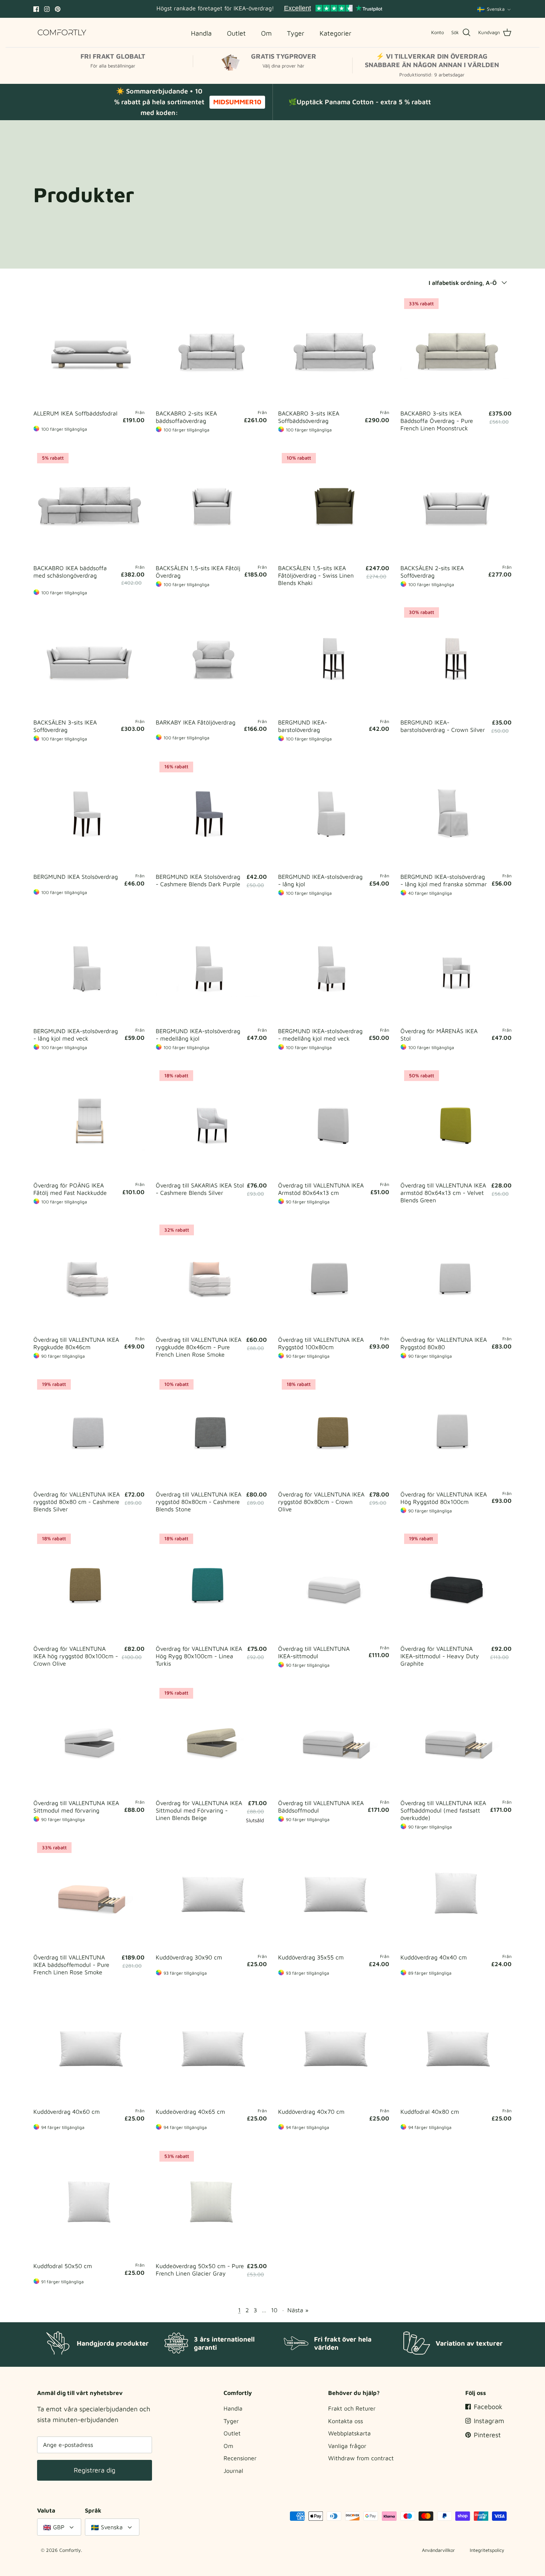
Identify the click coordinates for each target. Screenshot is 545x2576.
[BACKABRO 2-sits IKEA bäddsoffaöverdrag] (211, 350)
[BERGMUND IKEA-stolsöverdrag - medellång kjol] (211, 968)
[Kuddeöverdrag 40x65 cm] (211, 2048)
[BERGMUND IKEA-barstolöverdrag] (334, 659)
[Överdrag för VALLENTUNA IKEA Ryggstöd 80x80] (456, 1276)
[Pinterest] (58, 9)
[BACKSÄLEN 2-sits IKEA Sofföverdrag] (456, 505)
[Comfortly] (62, 32)
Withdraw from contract (361, 2458)
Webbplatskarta (349, 2433)
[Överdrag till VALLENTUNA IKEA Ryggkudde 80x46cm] (89, 1276)
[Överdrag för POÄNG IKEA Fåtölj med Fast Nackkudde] (89, 1122)
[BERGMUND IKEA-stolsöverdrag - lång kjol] (334, 814)
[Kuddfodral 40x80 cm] (456, 2048)
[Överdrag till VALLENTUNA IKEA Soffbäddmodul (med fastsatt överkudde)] (456, 1740)
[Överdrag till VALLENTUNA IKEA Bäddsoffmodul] (334, 1740)
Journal (233, 2471)
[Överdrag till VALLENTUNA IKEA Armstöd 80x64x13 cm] (334, 1122)
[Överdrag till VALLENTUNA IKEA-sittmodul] (334, 1586)
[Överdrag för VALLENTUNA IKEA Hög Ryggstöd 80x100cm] (456, 1431)
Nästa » (298, 2310)
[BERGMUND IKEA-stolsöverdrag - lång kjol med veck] (89, 968)
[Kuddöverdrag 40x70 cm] (334, 2048)
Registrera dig (95, 2470)
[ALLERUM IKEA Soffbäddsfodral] (89, 350)
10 (274, 2310)
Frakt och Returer (352, 2408)
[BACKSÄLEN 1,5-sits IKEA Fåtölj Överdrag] (211, 505)
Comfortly (70, 2550)
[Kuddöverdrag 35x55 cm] (334, 1894)
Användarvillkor (438, 2550)
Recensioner (240, 2458)
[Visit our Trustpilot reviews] (333, 9)
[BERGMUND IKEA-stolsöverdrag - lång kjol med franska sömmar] (456, 814)
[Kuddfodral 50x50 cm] (89, 2203)
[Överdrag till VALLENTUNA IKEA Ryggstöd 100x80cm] (334, 1276)
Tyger (231, 2421)
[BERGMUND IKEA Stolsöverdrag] (89, 814)
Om (228, 2446)
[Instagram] (47, 9)
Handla (233, 2408)
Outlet (232, 2433)
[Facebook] (36, 9)
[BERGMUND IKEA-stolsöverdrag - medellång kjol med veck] (334, 968)
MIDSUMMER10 (237, 102)
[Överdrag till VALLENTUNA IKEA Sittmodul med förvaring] (89, 1740)
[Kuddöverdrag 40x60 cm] (89, 2048)
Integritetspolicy (487, 2550)
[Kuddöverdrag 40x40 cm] (456, 1894)
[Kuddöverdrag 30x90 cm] (211, 1894)
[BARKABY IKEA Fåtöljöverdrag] (211, 659)
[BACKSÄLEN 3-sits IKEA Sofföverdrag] (89, 659)
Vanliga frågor (347, 2446)
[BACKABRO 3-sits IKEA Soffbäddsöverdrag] (334, 350)
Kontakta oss (346, 2421)
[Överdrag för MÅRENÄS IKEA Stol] (456, 968)
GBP (59, 2527)
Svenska (496, 9)
